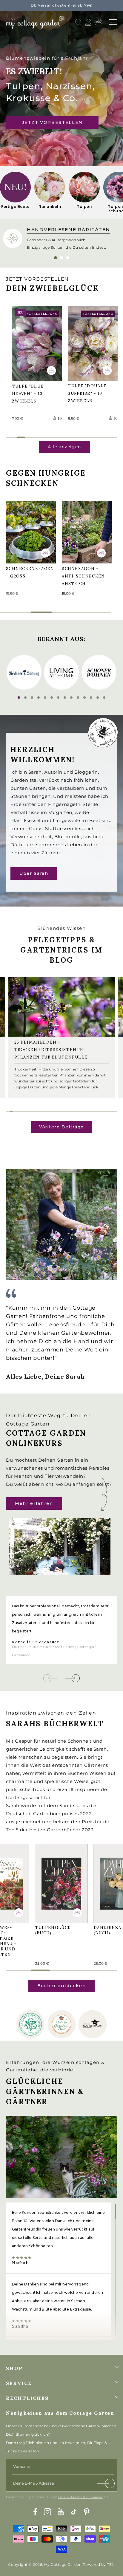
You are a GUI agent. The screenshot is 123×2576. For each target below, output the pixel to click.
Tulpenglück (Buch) (56, 1881)
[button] (113, 22)
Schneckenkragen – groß (30, 531)
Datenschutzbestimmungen (81, 2497)
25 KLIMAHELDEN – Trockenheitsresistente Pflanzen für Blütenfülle (51, 1050)
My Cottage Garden (63, 2565)
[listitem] (15, 192)
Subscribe (106, 2485)
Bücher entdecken (62, 1986)
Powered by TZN (99, 2565)
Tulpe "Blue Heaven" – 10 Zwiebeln (31, 342)
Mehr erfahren (34, 1503)
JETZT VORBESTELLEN (52, 122)
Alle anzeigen (64, 447)
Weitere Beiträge (61, 1127)
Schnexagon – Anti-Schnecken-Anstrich (83, 531)
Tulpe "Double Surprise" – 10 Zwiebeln (90, 342)
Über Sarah (34, 873)
